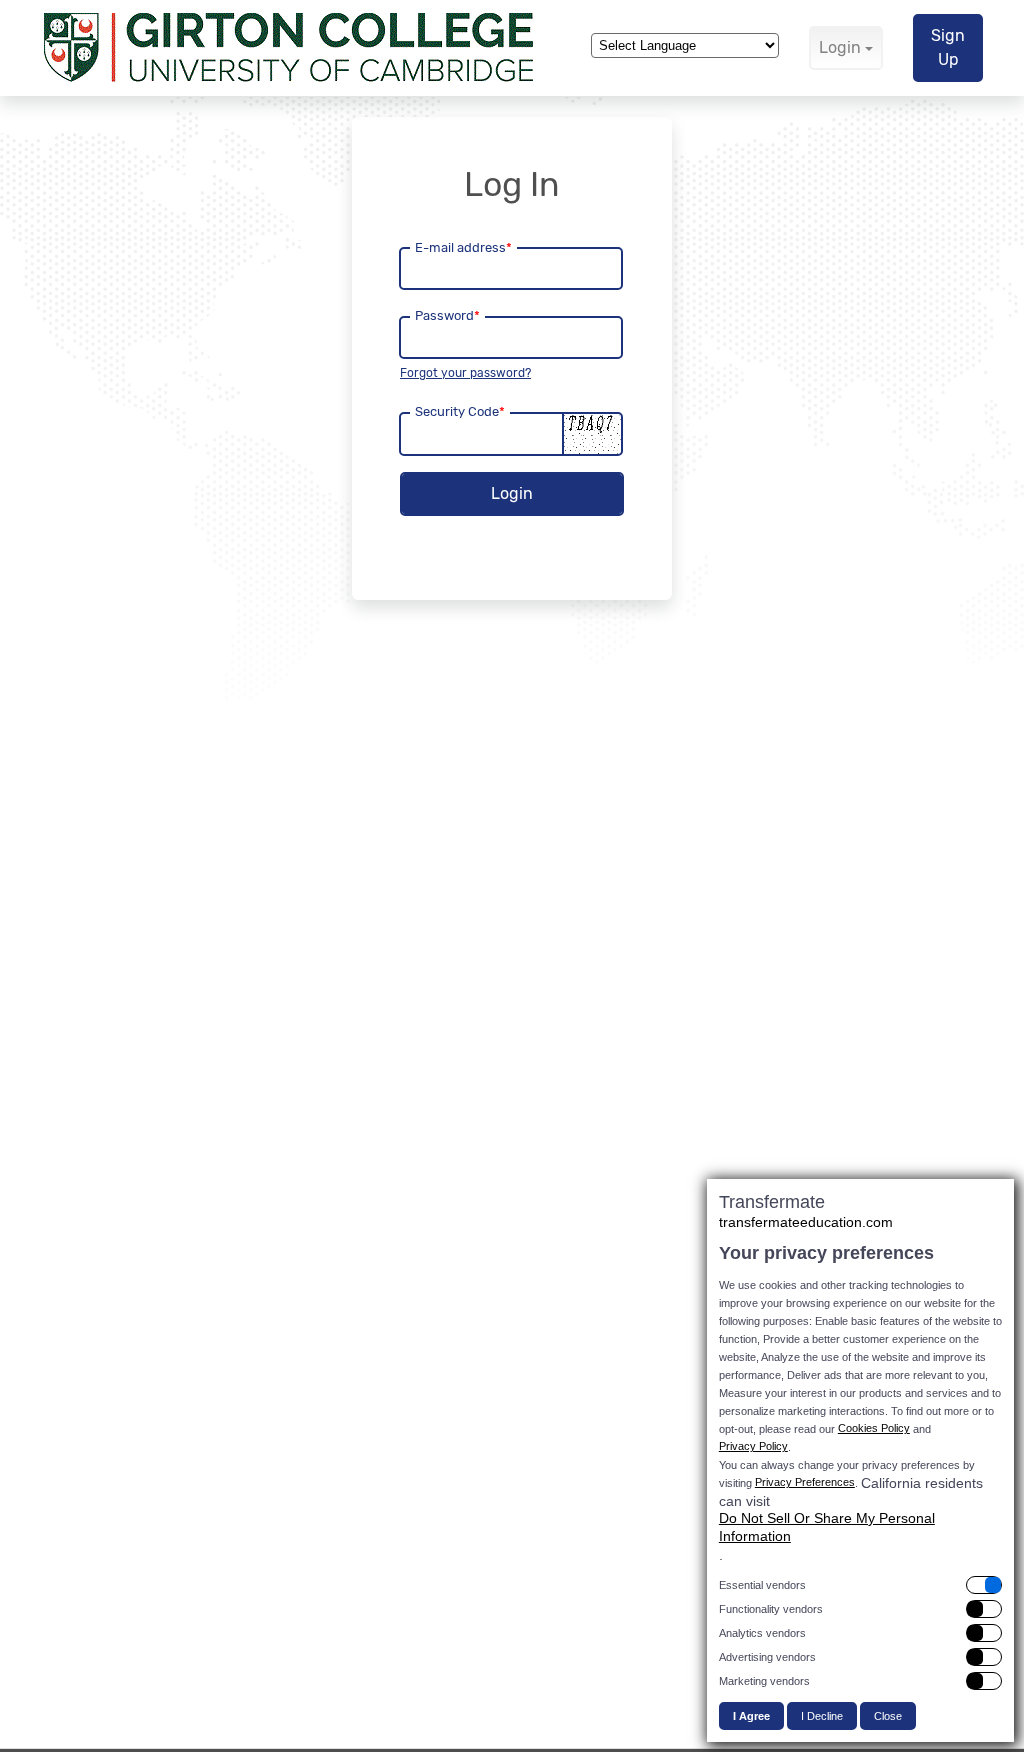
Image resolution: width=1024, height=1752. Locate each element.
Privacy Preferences (805, 1482)
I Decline (822, 1716)
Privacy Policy (753, 1446)
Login (840, 47)
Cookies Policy (874, 1428)
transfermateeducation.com (806, 1222)
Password (447, 315)
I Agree (751, 1716)
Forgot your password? (465, 373)
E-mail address (463, 247)
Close (888, 1716)
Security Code (460, 411)
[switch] (860, 1585)
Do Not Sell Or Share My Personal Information (827, 1527)
